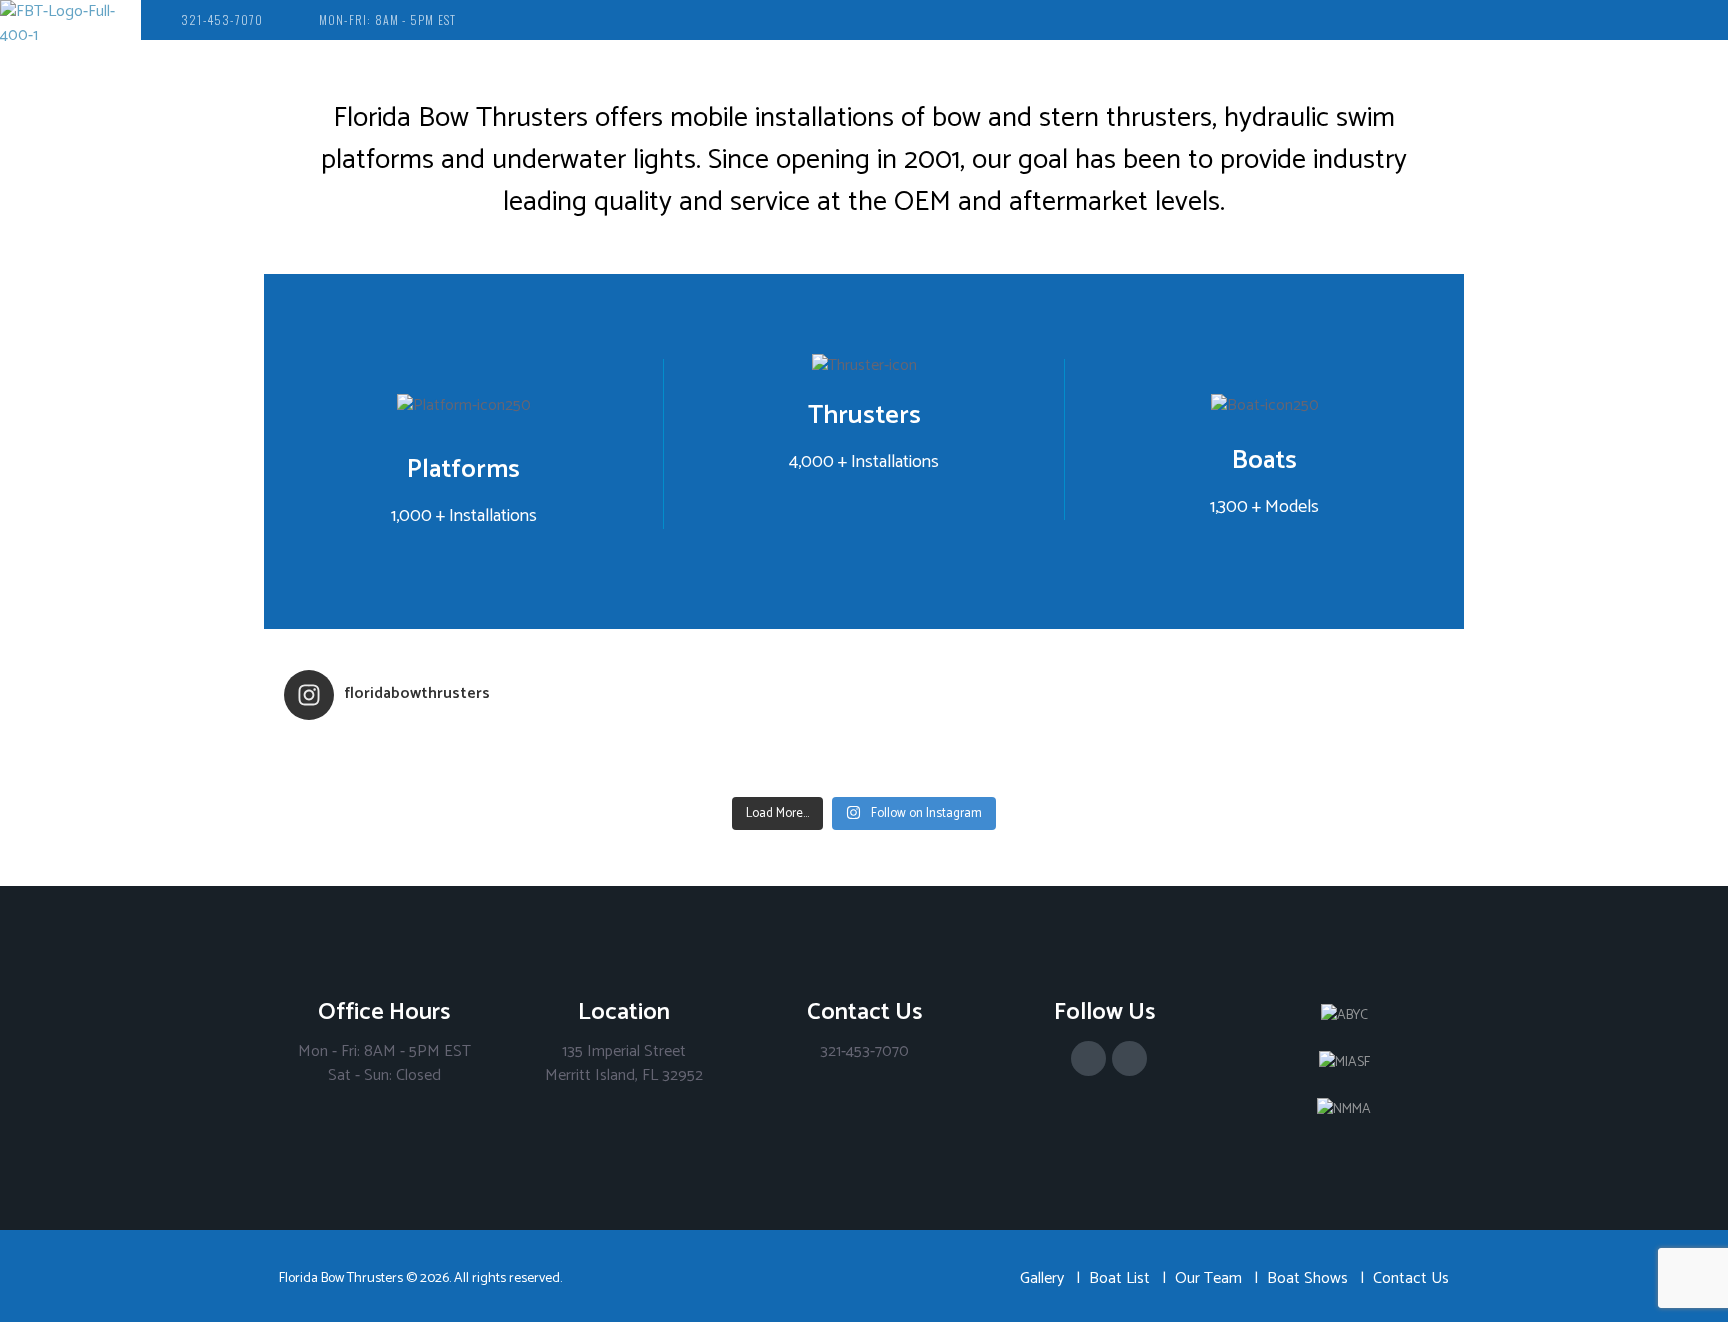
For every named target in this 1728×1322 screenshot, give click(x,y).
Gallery (1042, 1278)
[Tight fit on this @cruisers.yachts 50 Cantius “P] (1009, 748)
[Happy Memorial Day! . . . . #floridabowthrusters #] (719, 774)
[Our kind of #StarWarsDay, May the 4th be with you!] (1009, 774)
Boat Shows (1307, 1278)
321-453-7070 (222, 19)
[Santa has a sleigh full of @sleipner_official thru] (429, 748)
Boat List (1119, 1278)
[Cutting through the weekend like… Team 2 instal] (1299, 748)
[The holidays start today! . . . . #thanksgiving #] (719, 748)
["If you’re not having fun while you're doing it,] (1299, 774)
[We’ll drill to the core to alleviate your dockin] (429, 774)
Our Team (1208, 1278)
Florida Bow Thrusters (341, 1278)
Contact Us (1411, 1278)
